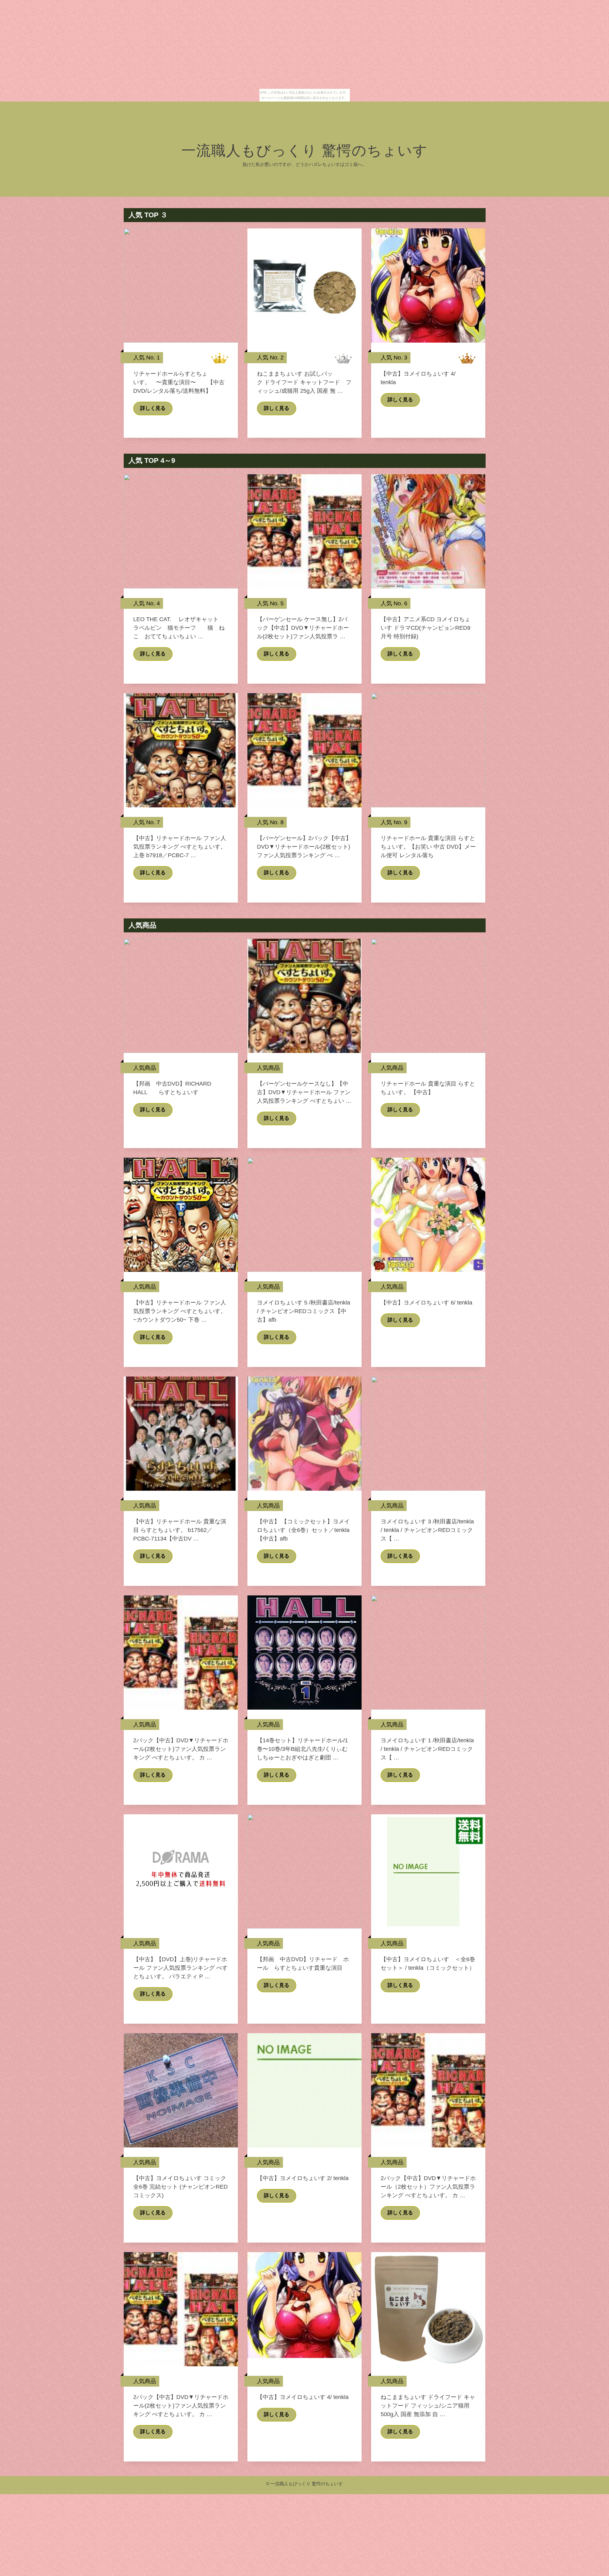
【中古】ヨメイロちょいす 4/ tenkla (303, 2397)
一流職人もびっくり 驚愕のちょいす (305, 151)
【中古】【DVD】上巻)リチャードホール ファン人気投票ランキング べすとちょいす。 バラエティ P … (180, 1968)
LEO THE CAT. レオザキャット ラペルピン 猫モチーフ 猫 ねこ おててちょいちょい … (179, 628)
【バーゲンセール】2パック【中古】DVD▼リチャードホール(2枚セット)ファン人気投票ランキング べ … (304, 847)
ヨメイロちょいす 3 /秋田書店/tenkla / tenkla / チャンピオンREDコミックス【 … (427, 1530)
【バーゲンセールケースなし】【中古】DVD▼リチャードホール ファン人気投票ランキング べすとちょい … (304, 1092)
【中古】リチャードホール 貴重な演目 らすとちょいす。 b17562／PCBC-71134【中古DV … (180, 1530)
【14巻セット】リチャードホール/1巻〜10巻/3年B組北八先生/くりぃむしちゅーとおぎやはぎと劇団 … (302, 1749)
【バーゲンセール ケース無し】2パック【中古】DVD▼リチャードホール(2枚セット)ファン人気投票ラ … (303, 628)
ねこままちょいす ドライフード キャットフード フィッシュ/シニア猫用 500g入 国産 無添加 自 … (428, 2406)
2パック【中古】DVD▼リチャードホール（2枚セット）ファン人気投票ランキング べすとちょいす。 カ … (428, 2187)
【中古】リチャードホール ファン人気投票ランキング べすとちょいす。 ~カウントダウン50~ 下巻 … (180, 1311)
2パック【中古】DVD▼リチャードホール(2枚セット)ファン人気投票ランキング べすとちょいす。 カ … (181, 1749)
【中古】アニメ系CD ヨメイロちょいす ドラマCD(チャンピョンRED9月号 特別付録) (426, 628)
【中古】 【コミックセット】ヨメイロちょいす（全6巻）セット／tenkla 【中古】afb (303, 1530)
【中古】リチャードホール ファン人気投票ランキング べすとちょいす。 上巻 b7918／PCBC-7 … (180, 847)
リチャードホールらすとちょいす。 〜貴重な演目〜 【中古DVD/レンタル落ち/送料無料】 (179, 382)
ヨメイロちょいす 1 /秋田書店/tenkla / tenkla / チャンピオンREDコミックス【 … (427, 1749)
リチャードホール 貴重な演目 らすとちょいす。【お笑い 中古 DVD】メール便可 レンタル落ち (428, 847)
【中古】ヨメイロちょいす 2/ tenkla (303, 2178)
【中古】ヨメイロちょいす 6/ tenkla (426, 1303)
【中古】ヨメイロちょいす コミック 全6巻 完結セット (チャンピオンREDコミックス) (180, 2187)
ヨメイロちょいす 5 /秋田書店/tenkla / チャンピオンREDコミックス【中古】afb (304, 1311)
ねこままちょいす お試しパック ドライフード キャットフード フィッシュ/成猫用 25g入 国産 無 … (304, 382)
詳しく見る (153, 408)
